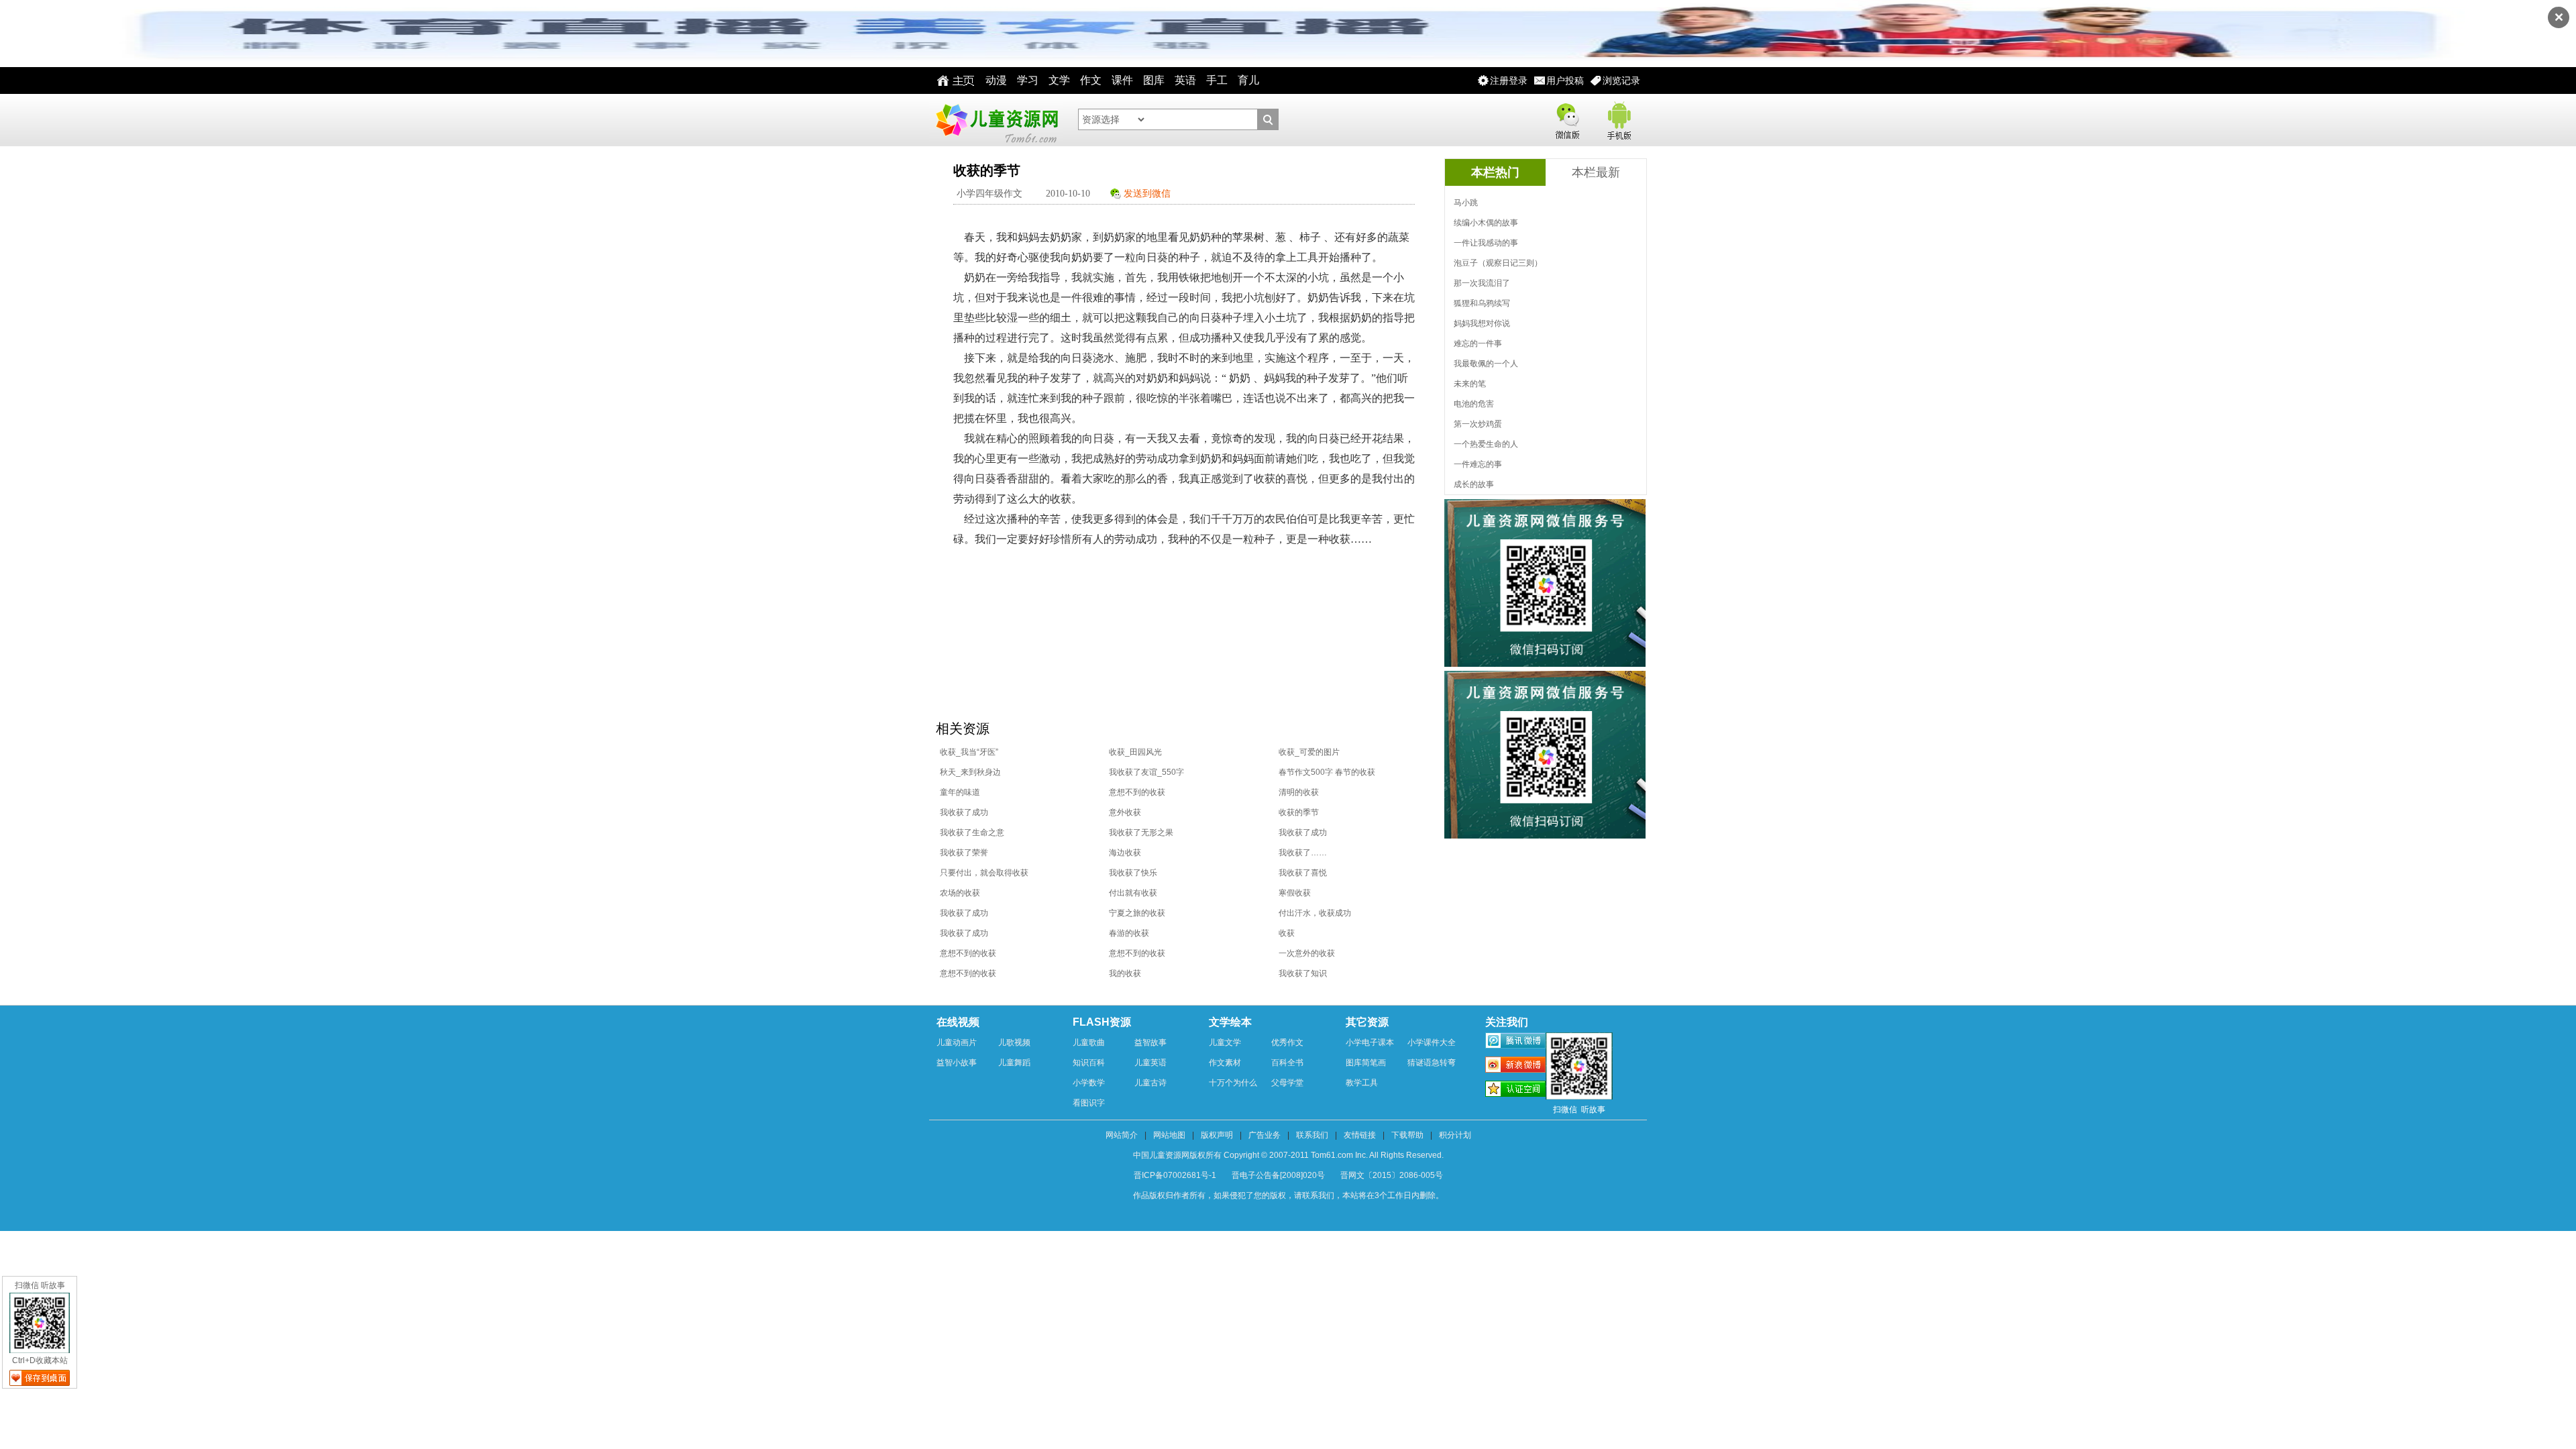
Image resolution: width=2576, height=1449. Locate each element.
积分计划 (1455, 1135)
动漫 (996, 80)
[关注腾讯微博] (1515, 1042)
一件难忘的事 (1478, 464)
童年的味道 (960, 792)
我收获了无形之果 (1141, 833)
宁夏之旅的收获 (1137, 913)
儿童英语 (1150, 1063)
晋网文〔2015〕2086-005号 (1392, 1175)
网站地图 (1169, 1135)
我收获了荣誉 (964, 853)
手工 (1217, 80)
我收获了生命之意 (972, 833)
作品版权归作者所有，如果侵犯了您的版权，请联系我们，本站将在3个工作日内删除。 (1288, 1195)
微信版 (1567, 118)
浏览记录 (1621, 80)
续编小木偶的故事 (1486, 223)
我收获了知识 (1303, 973)
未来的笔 (1470, 384)
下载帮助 (1407, 1135)
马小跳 (1466, 203)
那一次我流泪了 (1482, 283)
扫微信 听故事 (40, 1285)
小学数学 (1089, 1083)
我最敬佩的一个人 (1486, 364)
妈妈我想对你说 (1482, 323)
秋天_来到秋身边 (970, 772)
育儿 (1248, 80)
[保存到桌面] (40, 1378)
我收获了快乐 (1133, 873)
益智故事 (1150, 1042)
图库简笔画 (1366, 1063)
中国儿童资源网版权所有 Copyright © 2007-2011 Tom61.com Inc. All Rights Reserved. (1288, 1155)
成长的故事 (1474, 484)
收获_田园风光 (1135, 752)
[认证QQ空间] (1515, 1091)
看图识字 (1089, 1103)
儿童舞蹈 (1014, 1063)
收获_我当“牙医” (969, 752)
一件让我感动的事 (1486, 243)
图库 (1154, 80)
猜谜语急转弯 (1432, 1063)
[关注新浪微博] (1515, 1067)
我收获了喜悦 (1303, 873)
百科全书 (1287, 1063)
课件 (1122, 80)
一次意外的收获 (1307, 953)
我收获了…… (1303, 853)
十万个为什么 (1233, 1083)
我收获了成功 (964, 812)
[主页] (952, 80)
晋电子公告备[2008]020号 (1278, 1175)
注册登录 (1509, 80)
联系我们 (1312, 1135)
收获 (1287, 933)
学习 (1028, 80)
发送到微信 (1147, 194)
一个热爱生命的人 (1486, 444)
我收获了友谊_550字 (1146, 772)
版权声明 (1217, 1135)
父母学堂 (1287, 1083)
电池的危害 (1474, 404)
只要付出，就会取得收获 (984, 873)
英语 (1185, 80)
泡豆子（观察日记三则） (1498, 263)
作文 (1091, 80)
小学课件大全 (1432, 1042)
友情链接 (1360, 1135)
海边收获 (1125, 853)
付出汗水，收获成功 (1315, 913)
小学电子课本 (1370, 1042)
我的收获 (1125, 973)
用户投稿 (1565, 80)
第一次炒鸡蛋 (1478, 424)
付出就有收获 (1133, 893)
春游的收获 (1129, 933)
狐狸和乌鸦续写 (1482, 303)
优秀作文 (1287, 1042)
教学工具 (1362, 1083)
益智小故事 (957, 1063)
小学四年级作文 (989, 194)
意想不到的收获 (1137, 792)
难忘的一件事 (1478, 343)
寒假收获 (1295, 893)
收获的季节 (1299, 812)
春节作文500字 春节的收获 (1327, 772)
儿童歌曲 (1089, 1042)
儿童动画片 (957, 1042)
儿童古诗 (1150, 1083)
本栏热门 (1495, 172)
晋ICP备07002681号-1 (1175, 1175)
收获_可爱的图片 (1309, 752)
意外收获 (1125, 812)
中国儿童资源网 (996, 120)
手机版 (1618, 118)
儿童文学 (1225, 1042)
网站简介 (1122, 1135)
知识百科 (1089, 1063)
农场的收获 (960, 893)
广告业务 (1265, 1135)
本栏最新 (1596, 172)
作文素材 (1225, 1063)
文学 (1059, 80)
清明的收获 (1299, 792)
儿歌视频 (1014, 1042)
